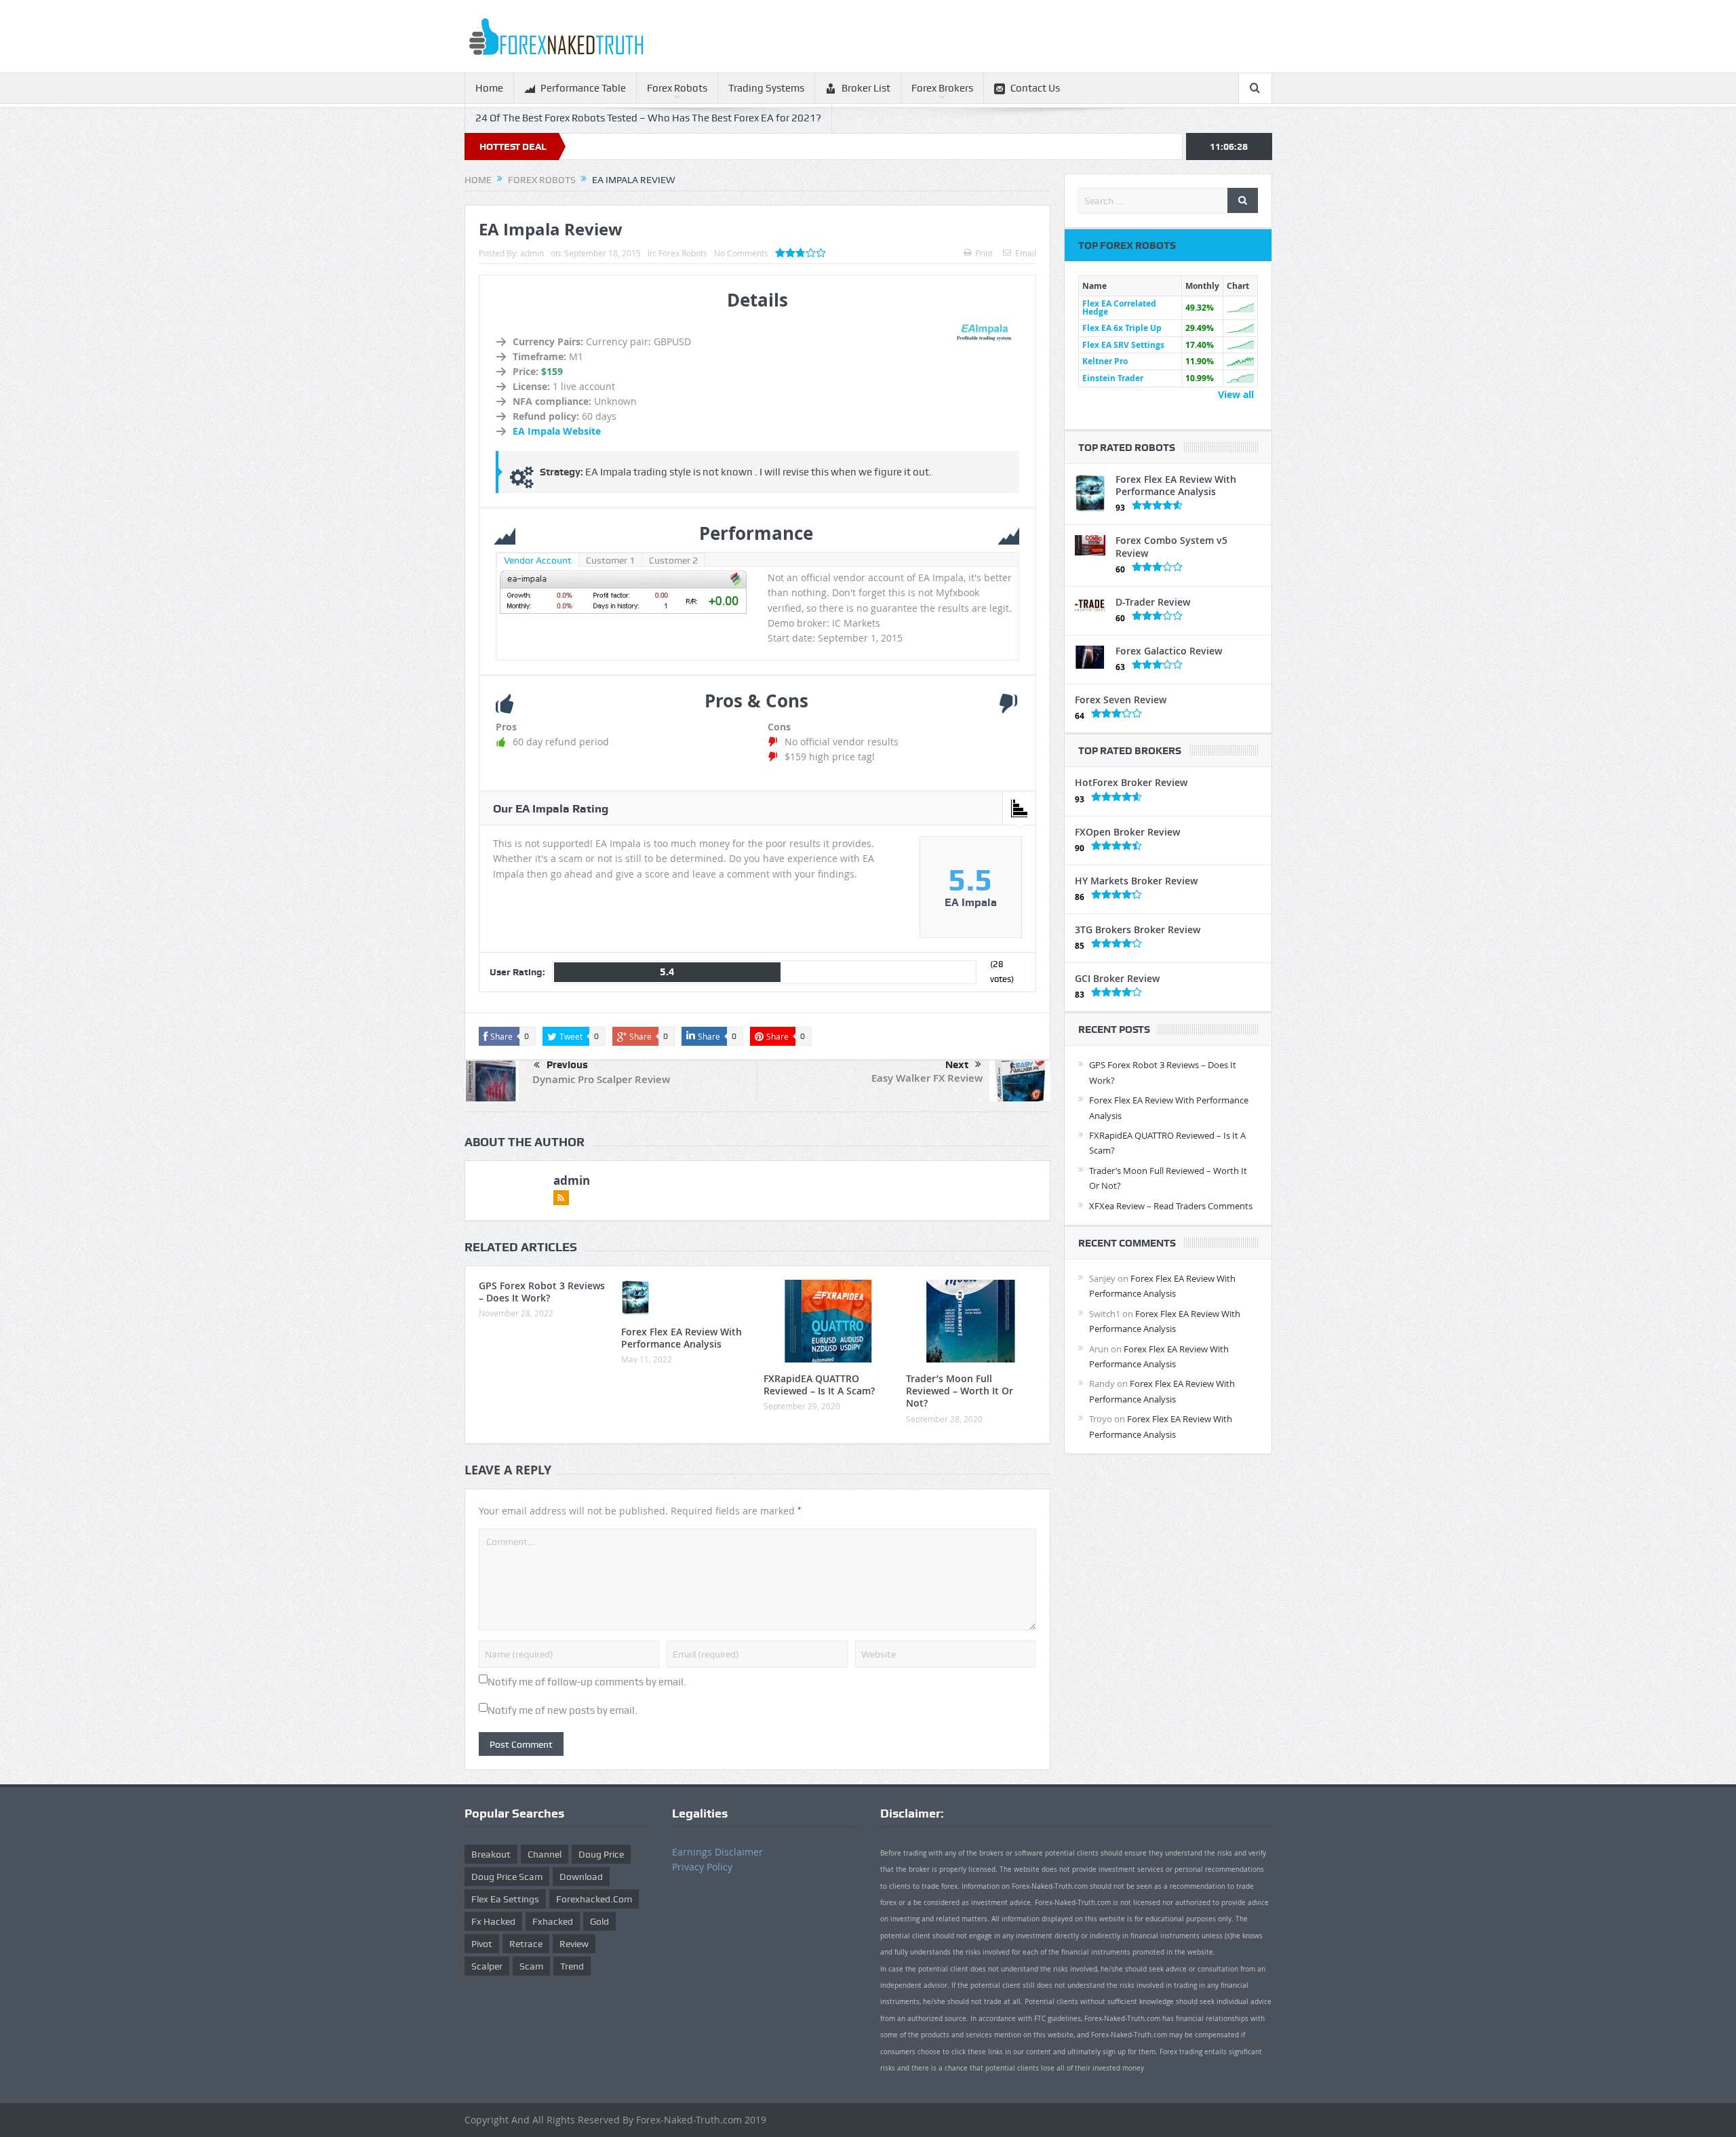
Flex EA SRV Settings (1123, 345)
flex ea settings (505, 1899)
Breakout (491, 1854)
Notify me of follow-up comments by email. (587, 1682)
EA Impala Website (557, 431)
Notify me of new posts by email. (563, 1710)
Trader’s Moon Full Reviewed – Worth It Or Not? (960, 1391)
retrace (526, 1944)
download (581, 1877)
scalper (487, 1966)
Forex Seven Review (1121, 700)
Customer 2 (673, 560)
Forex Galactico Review (1169, 651)
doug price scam (507, 1877)
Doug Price (601, 1854)
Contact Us (1035, 88)
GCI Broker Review (1117, 978)
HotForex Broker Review (1131, 782)
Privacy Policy (702, 1867)
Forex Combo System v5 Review (1171, 546)
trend (572, 1966)
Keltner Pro (1105, 361)
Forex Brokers (942, 88)
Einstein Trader (1113, 378)
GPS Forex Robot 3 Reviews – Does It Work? (542, 1292)
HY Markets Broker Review (1136, 881)
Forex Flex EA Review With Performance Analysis (682, 1338)
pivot (482, 1944)
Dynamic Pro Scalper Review (601, 1079)
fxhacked (553, 1921)
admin (532, 253)
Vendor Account (538, 560)
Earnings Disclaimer (717, 1852)
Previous (567, 1065)
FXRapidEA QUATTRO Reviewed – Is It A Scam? (819, 1385)
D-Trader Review (1153, 602)
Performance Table (583, 88)
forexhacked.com (594, 1899)
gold (599, 1921)
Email (1026, 253)
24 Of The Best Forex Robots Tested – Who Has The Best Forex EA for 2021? (648, 118)
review (574, 1944)
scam (531, 1966)
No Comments (741, 253)
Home (489, 88)
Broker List (866, 88)
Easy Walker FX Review (927, 1078)
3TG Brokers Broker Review (1138, 929)
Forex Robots (677, 88)
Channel (545, 1854)
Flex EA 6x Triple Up (1122, 328)
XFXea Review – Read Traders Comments (1171, 1206)
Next (957, 1065)
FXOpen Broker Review (1127, 832)
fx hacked (493, 1921)
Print (984, 253)
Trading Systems (766, 88)
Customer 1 (610, 560)
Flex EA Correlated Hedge (1119, 308)
